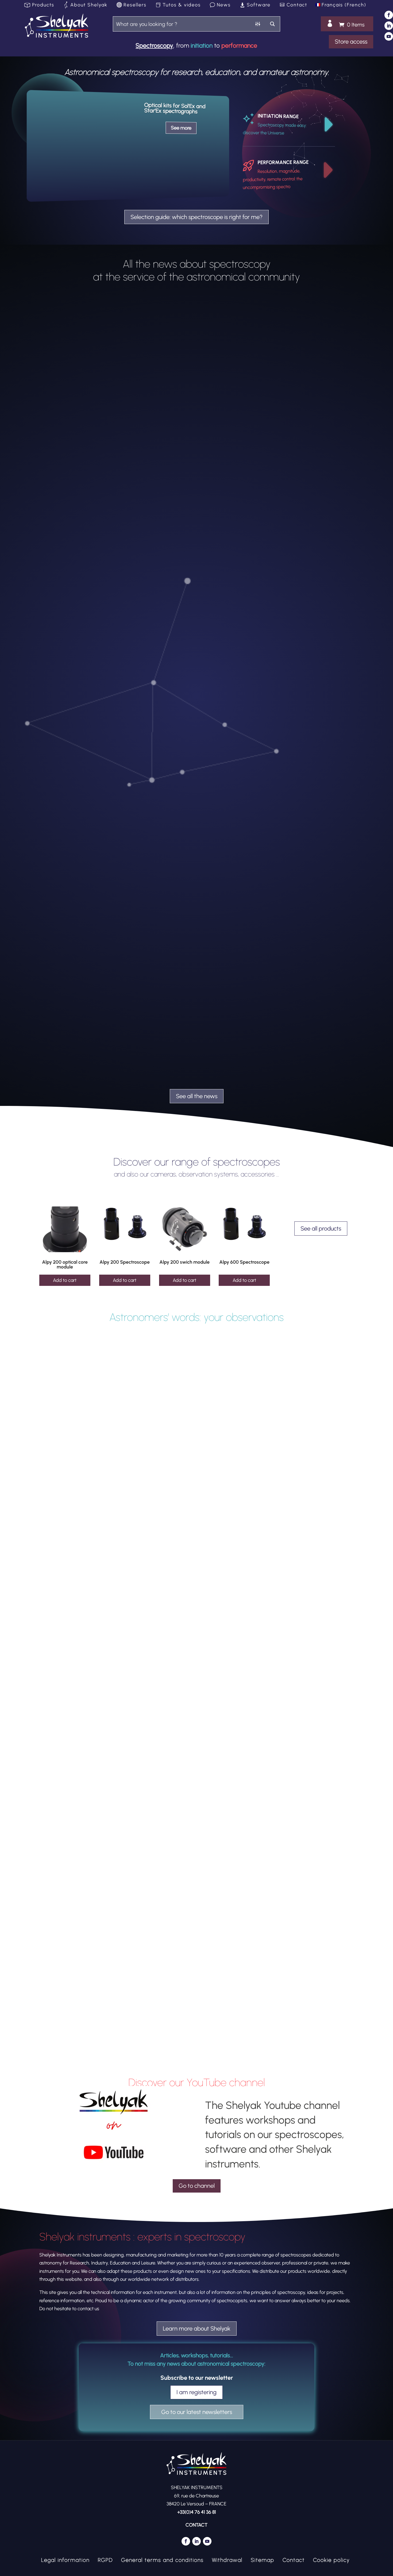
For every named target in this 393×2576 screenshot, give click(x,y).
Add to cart (65, 1280)
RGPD (105, 2559)
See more (181, 128)
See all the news (197, 1096)
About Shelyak (89, 5)
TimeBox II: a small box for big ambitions (88, 502)
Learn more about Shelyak (197, 2329)
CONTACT (196, 2525)
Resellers (135, 5)
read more (334, 539)
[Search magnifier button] (273, 24)
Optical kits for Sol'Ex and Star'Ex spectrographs (175, 108)
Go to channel (197, 2186)
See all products (321, 1229)
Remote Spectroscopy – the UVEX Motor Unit (93, 2032)
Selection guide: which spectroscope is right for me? (196, 217)
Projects (85, 512)
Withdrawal (227, 2559)
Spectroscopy (154, 45)
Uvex (111, 2041)
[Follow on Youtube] (389, 36)
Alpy (69, 1034)
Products (43, 5)
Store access (351, 42)
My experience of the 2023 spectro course (90, 1786)
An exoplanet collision (68, 1025)
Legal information (65, 2559)
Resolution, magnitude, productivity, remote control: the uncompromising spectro (273, 179)
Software (259, 5)
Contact (297, 5)
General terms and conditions (162, 2559)
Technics (100, 512)
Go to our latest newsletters (197, 2412)
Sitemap (263, 2559)
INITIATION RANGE (278, 116)
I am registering (196, 2392)
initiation (202, 45)
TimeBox (115, 512)
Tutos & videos (182, 5)
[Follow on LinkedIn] (389, 26)
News (224, 5)
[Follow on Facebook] (389, 15)
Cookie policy (331, 2559)
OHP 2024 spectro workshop (75, 763)
